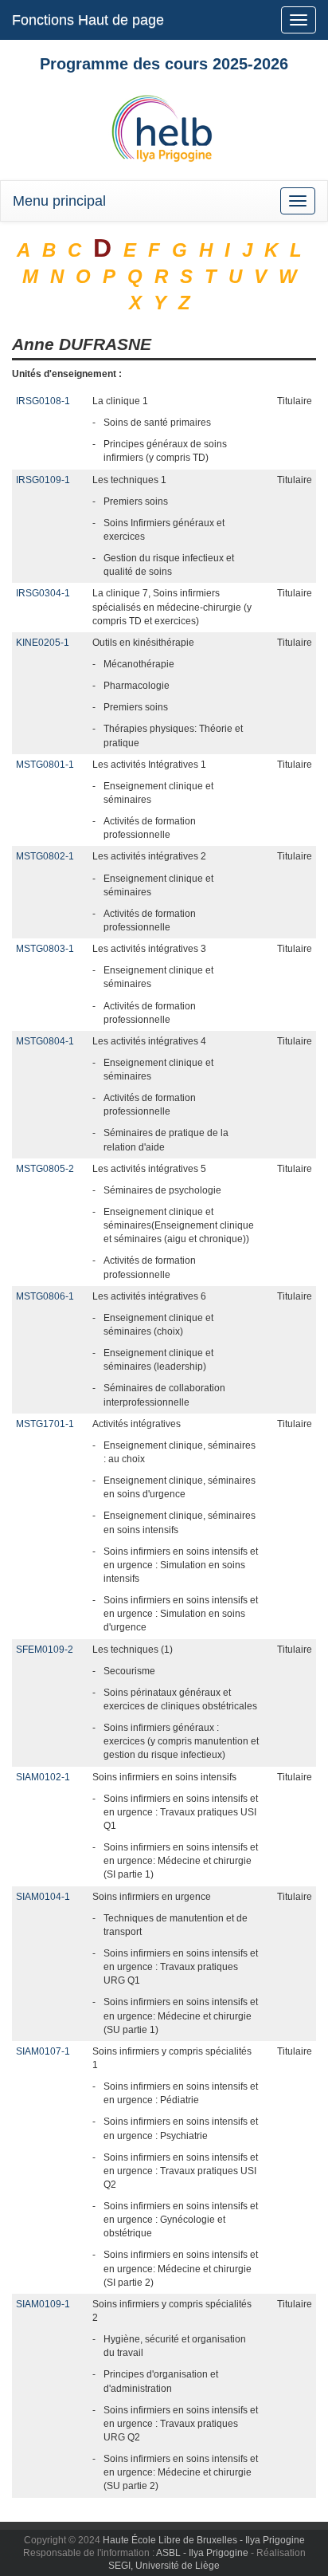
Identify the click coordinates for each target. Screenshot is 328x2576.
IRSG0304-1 (43, 593)
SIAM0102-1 (43, 1777)
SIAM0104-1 (43, 1897)
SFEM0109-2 (45, 1650)
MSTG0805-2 (45, 1169)
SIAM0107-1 (43, 2051)
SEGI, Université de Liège (164, 2566)
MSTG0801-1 (45, 765)
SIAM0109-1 (43, 2304)
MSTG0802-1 (45, 856)
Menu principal (59, 201)
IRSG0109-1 (43, 480)
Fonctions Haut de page (88, 20)
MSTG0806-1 (45, 1296)
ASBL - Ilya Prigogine (202, 2553)
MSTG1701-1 (45, 1424)
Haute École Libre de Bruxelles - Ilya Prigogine (204, 2540)
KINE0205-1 (43, 643)
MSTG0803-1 (45, 949)
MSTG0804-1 (45, 1041)
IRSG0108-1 (43, 401)
